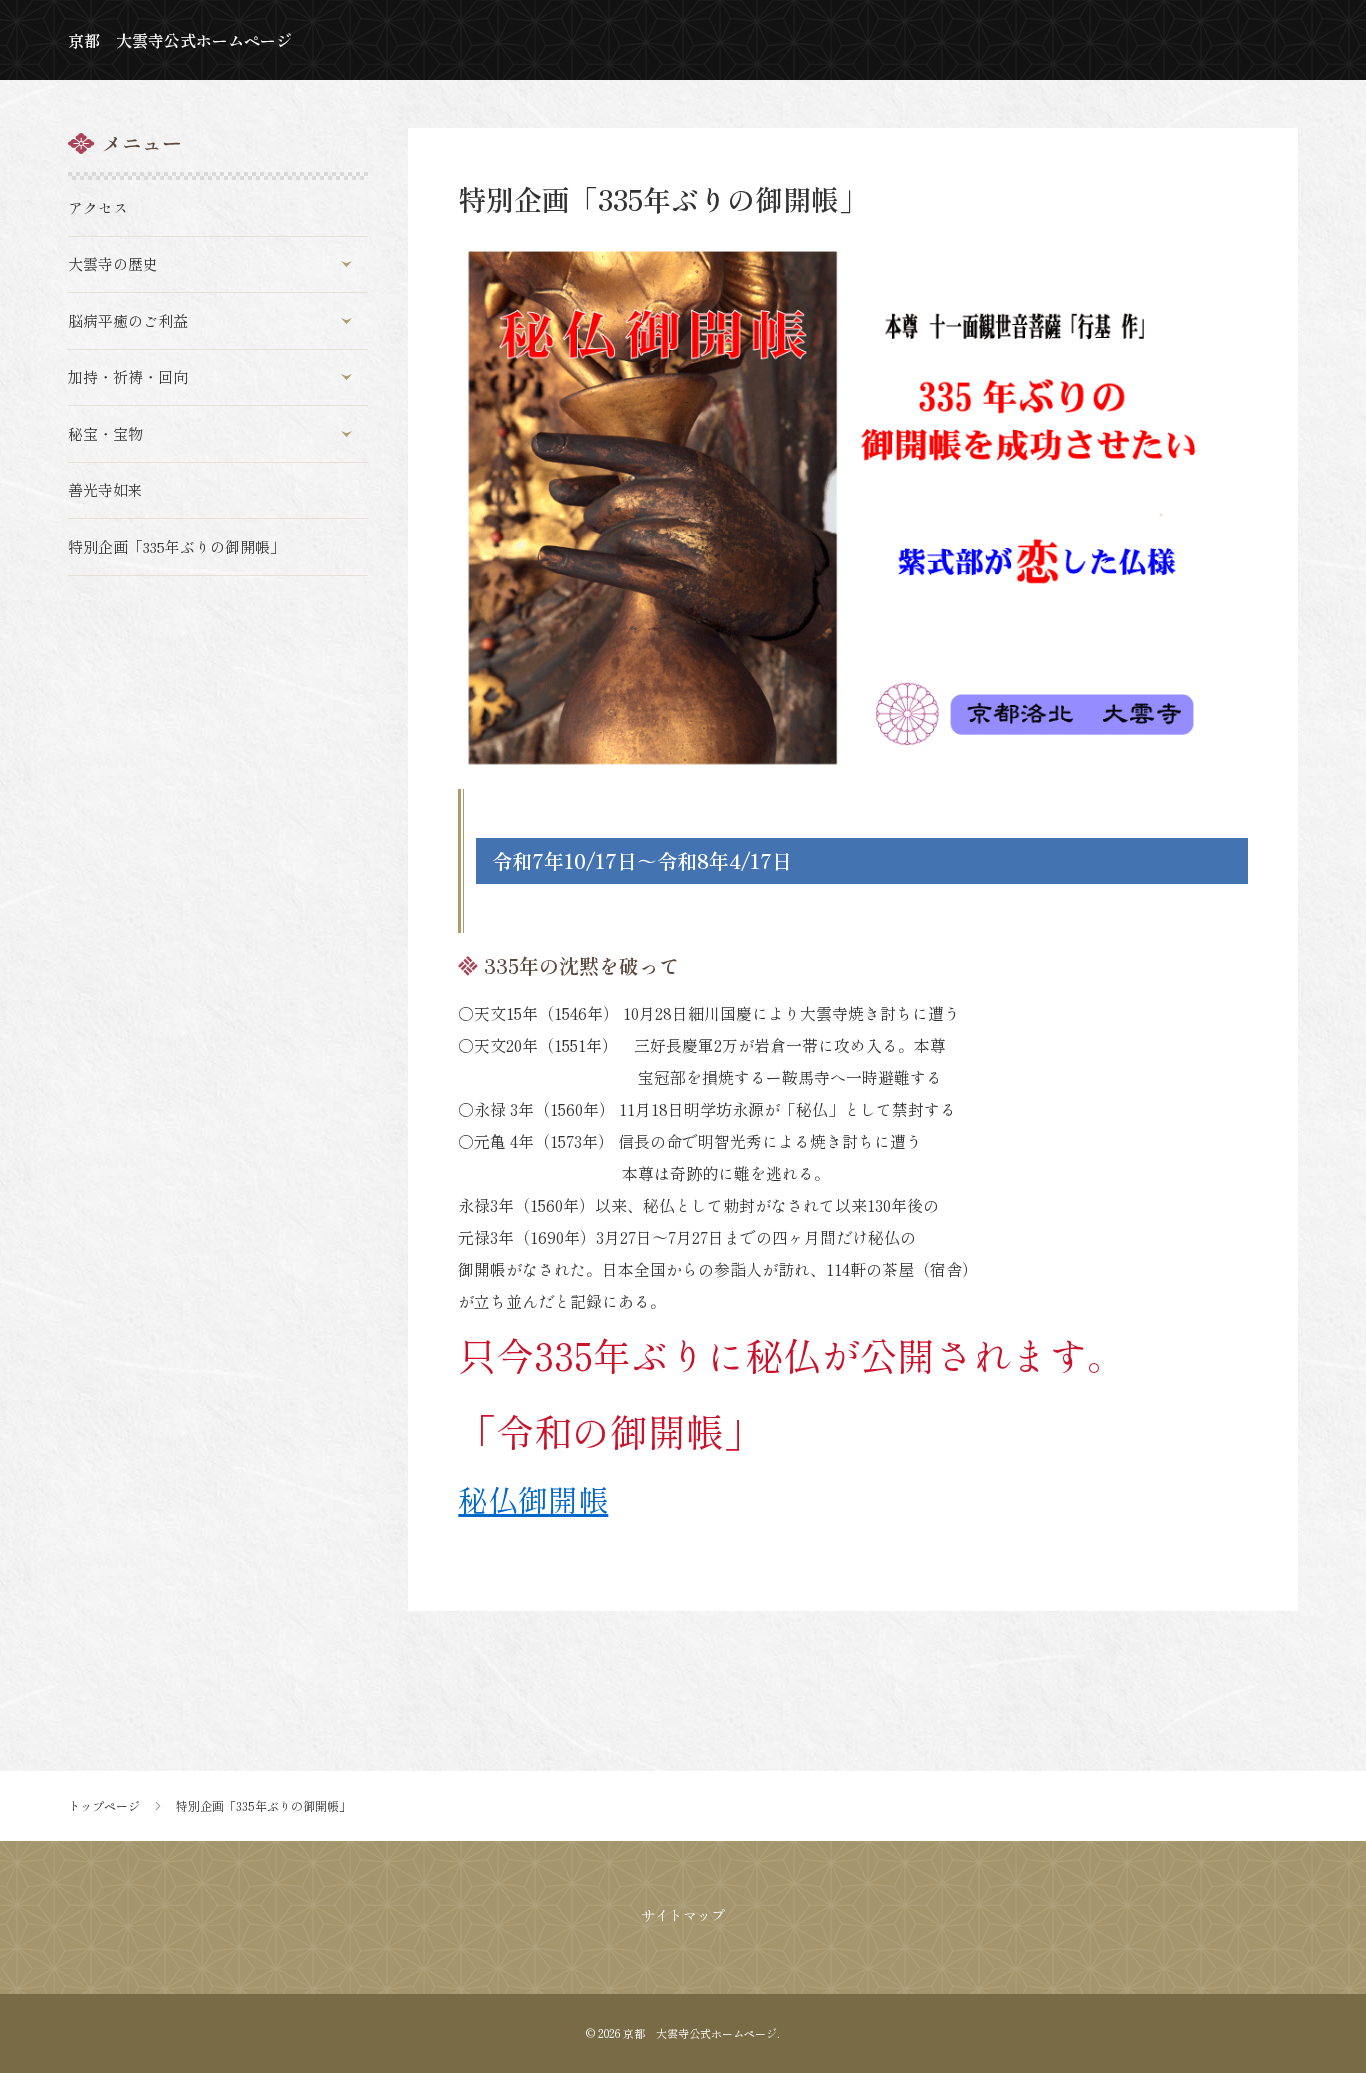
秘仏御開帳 (533, 1499)
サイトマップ (683, 1915)
